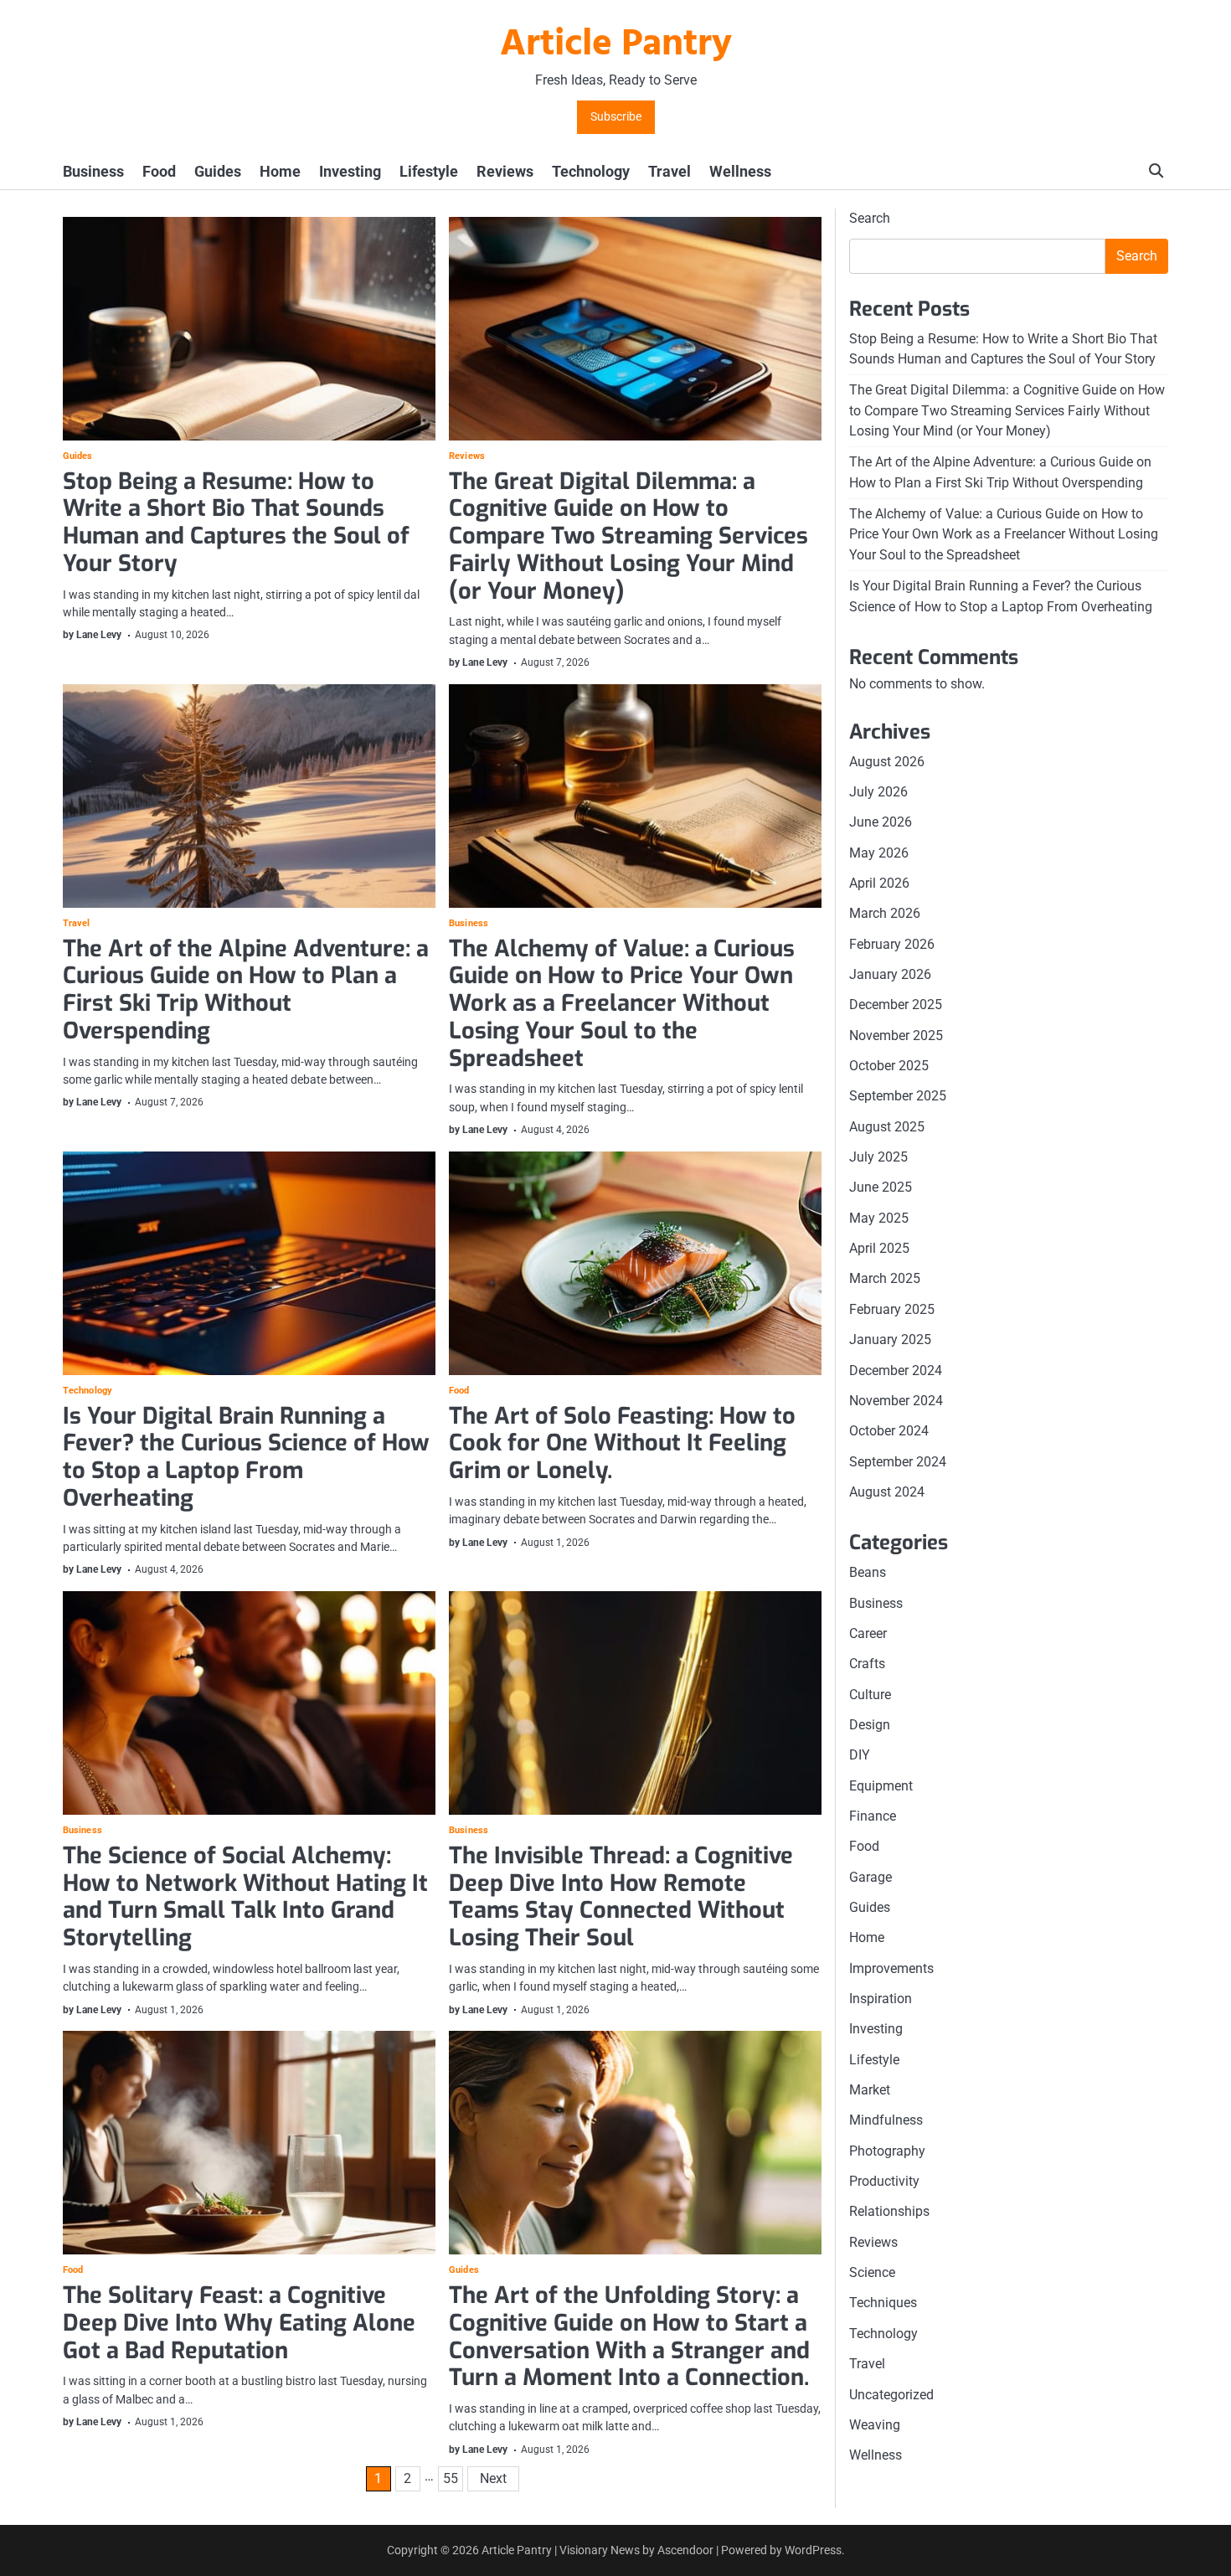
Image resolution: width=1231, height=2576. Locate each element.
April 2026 (879, 883)
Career (868, 1633)
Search (870, 218)
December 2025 (896, 1005)
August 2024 (887, 1492)
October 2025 (889, 1066)
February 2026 (892, 944)
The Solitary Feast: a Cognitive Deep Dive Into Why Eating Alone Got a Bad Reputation (239, 2323)
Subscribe (616, 117)
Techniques (883, 2303)
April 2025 (879, 1248)
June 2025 (881, 1187)
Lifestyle (429, 171)
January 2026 (890, 974)
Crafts (867, 1664)
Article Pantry (616, 45)
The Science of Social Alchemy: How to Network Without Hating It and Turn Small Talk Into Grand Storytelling (245, 1897)
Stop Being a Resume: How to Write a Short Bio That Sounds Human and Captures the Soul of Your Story (236, 523)
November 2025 (896, 1036)
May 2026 (879, 853)
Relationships (889, 2211)
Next (493, 2478)
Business (93, 171)
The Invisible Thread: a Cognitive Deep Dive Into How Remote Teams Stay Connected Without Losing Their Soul (621, 1897)
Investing (350, 171)
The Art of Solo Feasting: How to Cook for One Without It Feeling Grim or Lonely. (622, 1443)
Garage (870, 1877)
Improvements (891, 1968)
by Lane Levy (92, 635)
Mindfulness (886, 2120)
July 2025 (878, 1157)
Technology (591, 171)
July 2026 (878, 792)
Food (159, 171)
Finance (873, 1816)
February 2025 (892, 1309)
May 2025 (879, 1218)
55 (451, 2478)
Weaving (875, 2425)
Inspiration (881, 1999)
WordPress (813, 2550)
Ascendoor (685, 2550)
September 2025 (898, 1096)
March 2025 (885, 1278)
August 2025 (887, 1127)
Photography (887, 2151)
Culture (870, 1695)
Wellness (740, 171)
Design (870, 1725)
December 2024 (896, 1370)
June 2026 (881, 822)
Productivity (884, 2181)
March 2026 (885, 913)
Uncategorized (891, 2394)
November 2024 (896, 1401)
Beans (868, 1572)
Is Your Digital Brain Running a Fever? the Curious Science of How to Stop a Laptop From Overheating (246, 1457)
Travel (670, 171)
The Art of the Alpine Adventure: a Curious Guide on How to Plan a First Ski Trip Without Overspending (246, 990)
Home (280, 171)
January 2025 (890, 1340)
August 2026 (887, 762)
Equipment (881, 1786)
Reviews (505, 171)
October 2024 (889, 1431)
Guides (218, 171)
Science (872, 2272)
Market (870, 2090)
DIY (860, 1755)
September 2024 (898, 1462)
